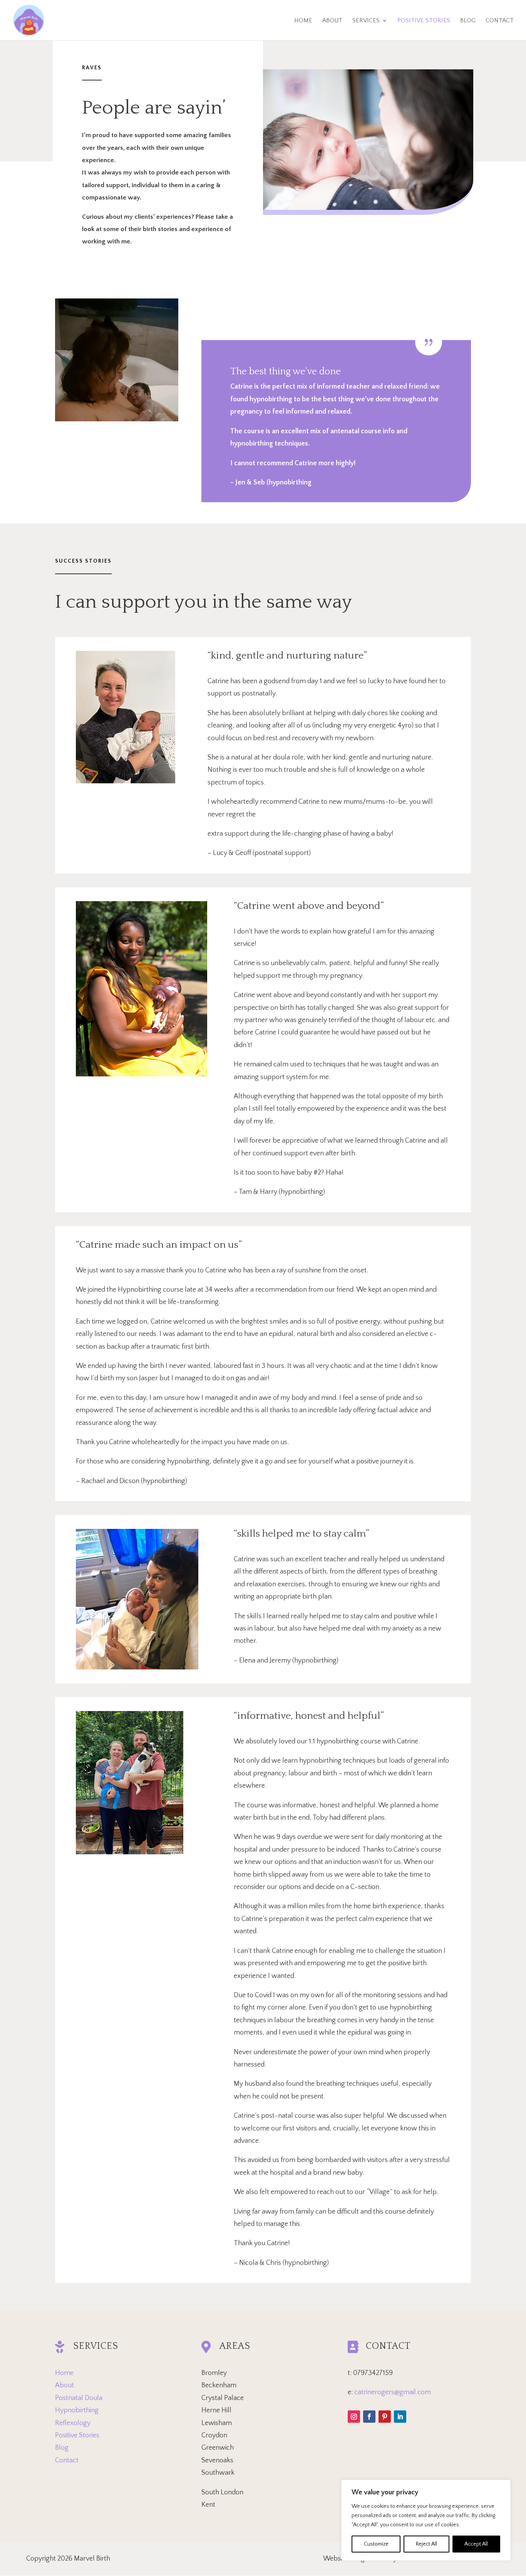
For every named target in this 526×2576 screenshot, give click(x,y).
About (64, 2385)
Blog (62, 2448)
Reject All (426, 2544)
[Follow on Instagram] (354, 2417)
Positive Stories (77, 2435)
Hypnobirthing (77, 2410)
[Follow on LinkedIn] (400, 2417)
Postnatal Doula (79, 2398)
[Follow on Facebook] (369, 2417)
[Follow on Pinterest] (385, 2417)
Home (64, 2373)
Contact (67, 2460)
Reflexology (73, 2423)
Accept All (476, 2544)
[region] (426, 2520)
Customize (376, 2544)
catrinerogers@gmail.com (393, 2392)
